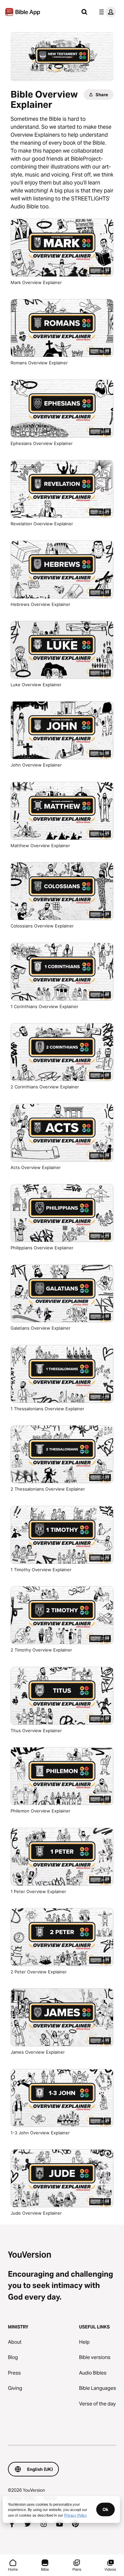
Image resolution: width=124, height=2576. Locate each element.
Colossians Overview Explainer (48, 926)
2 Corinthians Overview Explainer (51, 1087)
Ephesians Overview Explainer (47, 443)
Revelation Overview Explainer (49, 523)
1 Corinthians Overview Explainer (50, 1006)
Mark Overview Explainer (42, 282)
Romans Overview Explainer (46, 363)
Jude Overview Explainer (42, 2213)
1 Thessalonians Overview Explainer (53, 1408)
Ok (105, 2509)
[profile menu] (106, 12)
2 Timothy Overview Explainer (47, 1650)
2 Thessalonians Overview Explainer (53, 1489)
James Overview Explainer (43, 2052)
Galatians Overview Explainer (46, 1328)
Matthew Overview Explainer (47, 845)
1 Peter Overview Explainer (44, 1891)
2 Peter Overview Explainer (44, 1972)
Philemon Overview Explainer (46, 1811)
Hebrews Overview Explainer (46, 604)
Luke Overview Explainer (42, 684)
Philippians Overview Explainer (48, 1248)
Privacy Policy (76, 2515)
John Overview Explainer (43, 765)
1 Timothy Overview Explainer (47, 1569)
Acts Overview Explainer (42, 1167)
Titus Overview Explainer (42, 1730)
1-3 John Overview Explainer (46, 2133)
